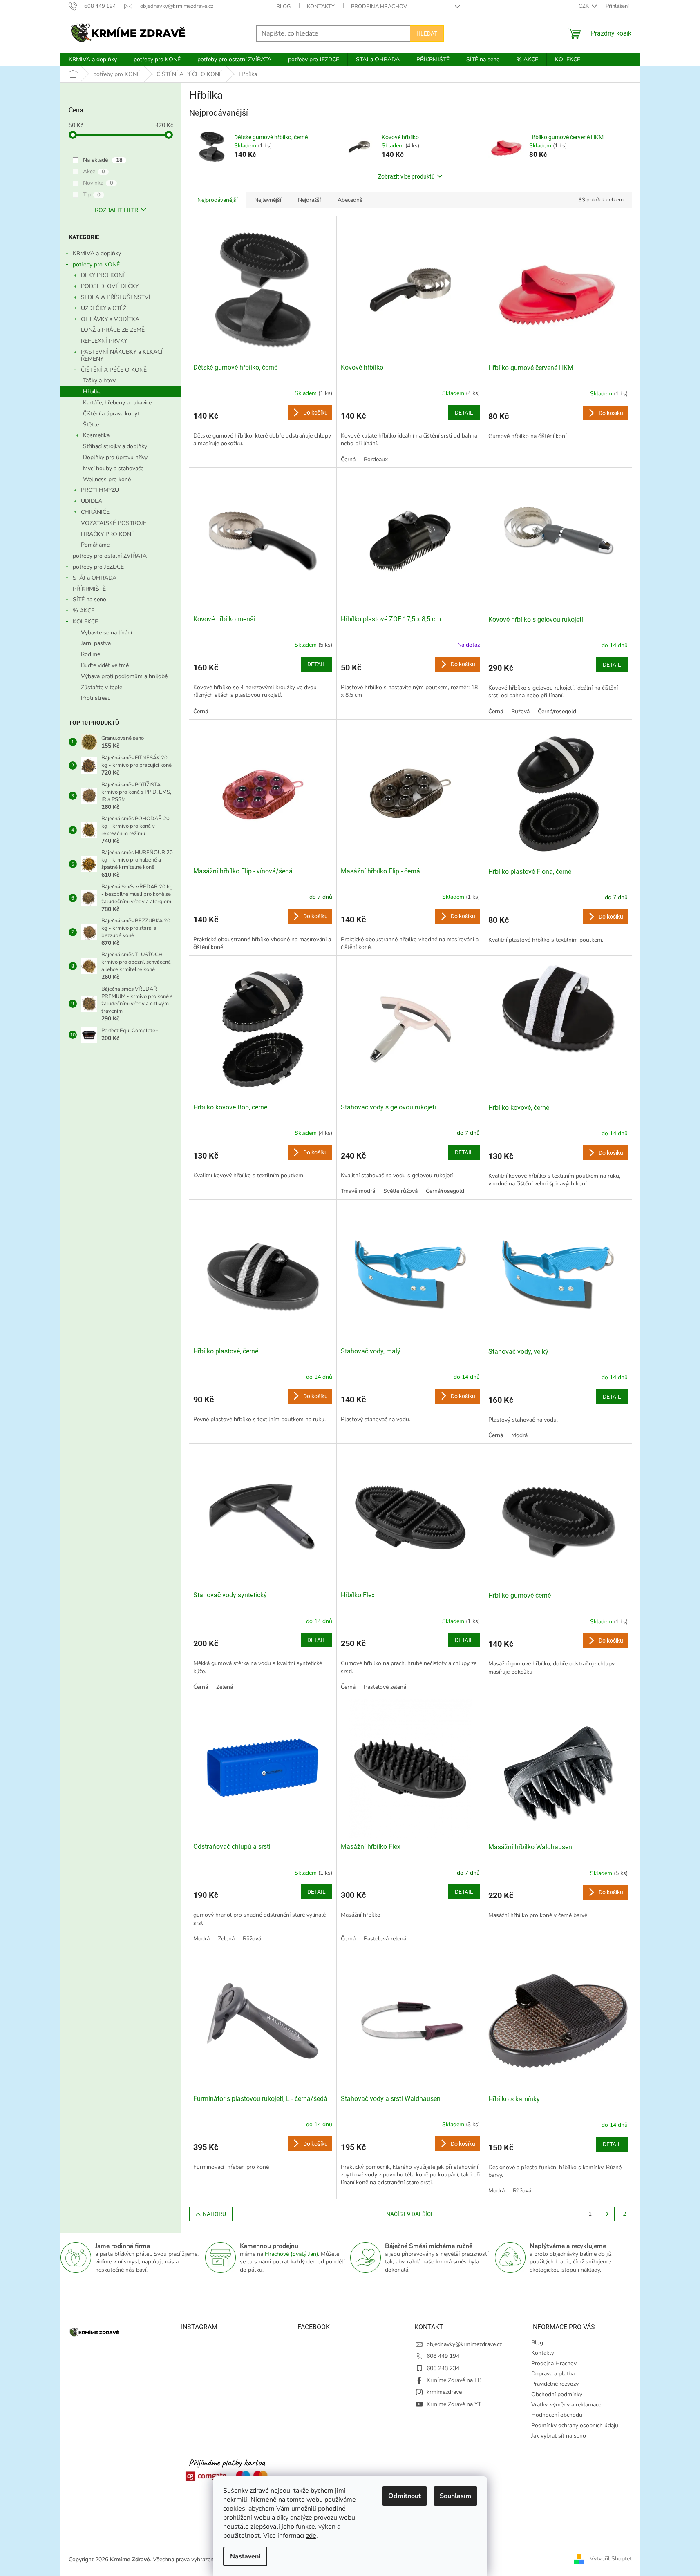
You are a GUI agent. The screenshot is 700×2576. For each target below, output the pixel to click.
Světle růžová (400, 1191)
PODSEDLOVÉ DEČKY (110, 286)
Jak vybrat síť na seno (559, 2436)
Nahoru (214, 2214)
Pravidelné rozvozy (555, 2384)
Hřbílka (92, 392)
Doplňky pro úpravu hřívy (115, 457)
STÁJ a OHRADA (95, 578)
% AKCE (84, 611)
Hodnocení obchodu (557, 2415)
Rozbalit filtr (116, 210)
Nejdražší (309, 200)
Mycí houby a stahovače (113, 468)
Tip (92, 195)
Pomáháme (95, 545)
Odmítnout (405, 2496)
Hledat (427, 33)
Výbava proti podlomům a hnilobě (124, 676)
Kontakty (321, 7)
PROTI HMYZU (100, 490)
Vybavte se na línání (106, 633)
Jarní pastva (96, 643)
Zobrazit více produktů (406, 176)
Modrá (519, 1435)
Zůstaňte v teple (102, 687)
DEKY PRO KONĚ (103, 275)
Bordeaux (376, 459)
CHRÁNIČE (95, 512)
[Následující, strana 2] (607, 2214)
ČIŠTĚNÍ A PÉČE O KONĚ (114, 370)
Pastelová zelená (385, 1939)
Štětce (91, 425)
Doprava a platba (553, 2374)
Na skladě (103, 160)
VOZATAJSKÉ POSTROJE (114, 523)
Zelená (225, 1687)
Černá (348, 459)
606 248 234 (443, 2368)
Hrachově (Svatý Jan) (291, 2254)
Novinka (98, 183)
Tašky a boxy (99, 381)
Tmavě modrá (358, 1191)
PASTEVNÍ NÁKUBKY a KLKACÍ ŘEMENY (122, 355)
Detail (464, 413)
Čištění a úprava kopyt (111, 414)
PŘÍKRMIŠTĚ (89, 589)
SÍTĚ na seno (89, 599)
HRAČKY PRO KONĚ (108, 534)
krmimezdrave (444, 2392)
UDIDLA (92, 501)
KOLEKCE (85, 622)
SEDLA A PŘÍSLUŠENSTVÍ (116, 297)
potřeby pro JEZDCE (98, 567)
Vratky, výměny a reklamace (566, 2405)
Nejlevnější (268, 200)
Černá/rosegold (557, 711)
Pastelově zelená (385, 1687)
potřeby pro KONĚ (96, 265)
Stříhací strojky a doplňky (115, 446)
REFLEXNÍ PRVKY (104, 341)
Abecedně (350, 200)
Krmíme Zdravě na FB (454, 2380)
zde (311, 2536)
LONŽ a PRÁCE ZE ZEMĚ (113, 330)
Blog (283, 7)
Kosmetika (96, 435)
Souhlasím (455, 2496)
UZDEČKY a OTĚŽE (105, 308)
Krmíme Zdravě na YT (454, 2404)
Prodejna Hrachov (379, 7)
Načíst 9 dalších (410, 2214)
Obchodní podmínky (557, 2394)
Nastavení (245, 2556)
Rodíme (91, 654)
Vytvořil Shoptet (611, 2559)
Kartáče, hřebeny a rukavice (117, 403)
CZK (584, 6)
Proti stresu (96, 698)
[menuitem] (93, 60)
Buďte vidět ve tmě (105, 665)
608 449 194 (443, 2356)
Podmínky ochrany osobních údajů (575, 2425)
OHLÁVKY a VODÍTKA (110, 319)
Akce (94, 171)
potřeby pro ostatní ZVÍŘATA (110, 556)
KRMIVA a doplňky (97, 253)
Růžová (520, 711)
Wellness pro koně (107, 479)
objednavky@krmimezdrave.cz (464, 2344)
